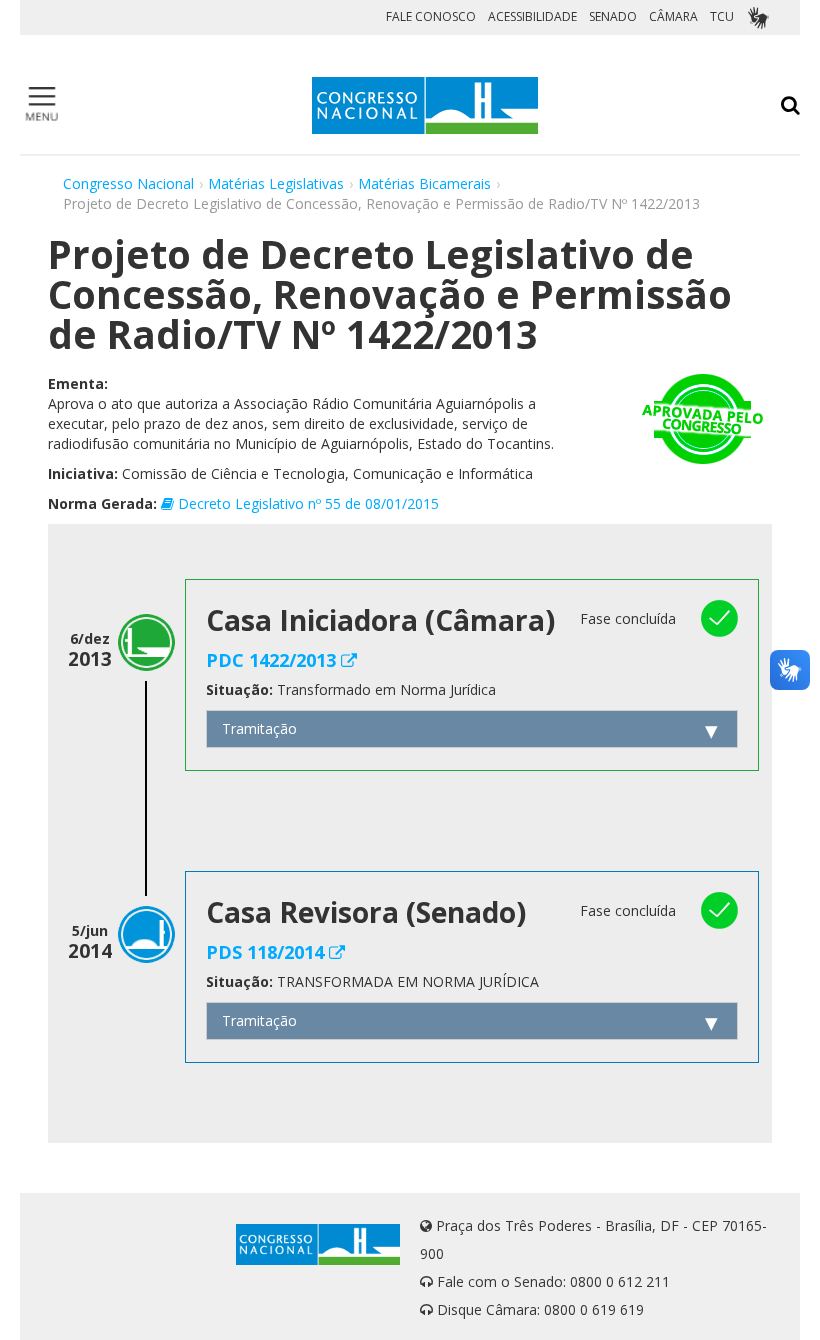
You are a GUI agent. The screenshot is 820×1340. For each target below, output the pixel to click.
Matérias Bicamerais (424, 183)
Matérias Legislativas (276, 183)
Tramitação (259, 728)
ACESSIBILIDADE (532, 16)
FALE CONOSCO (431, 16)
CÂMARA (673, 16)
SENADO (613, 16)
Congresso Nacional (128, 183)
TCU (722, 16)
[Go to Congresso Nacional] (425, 105)
